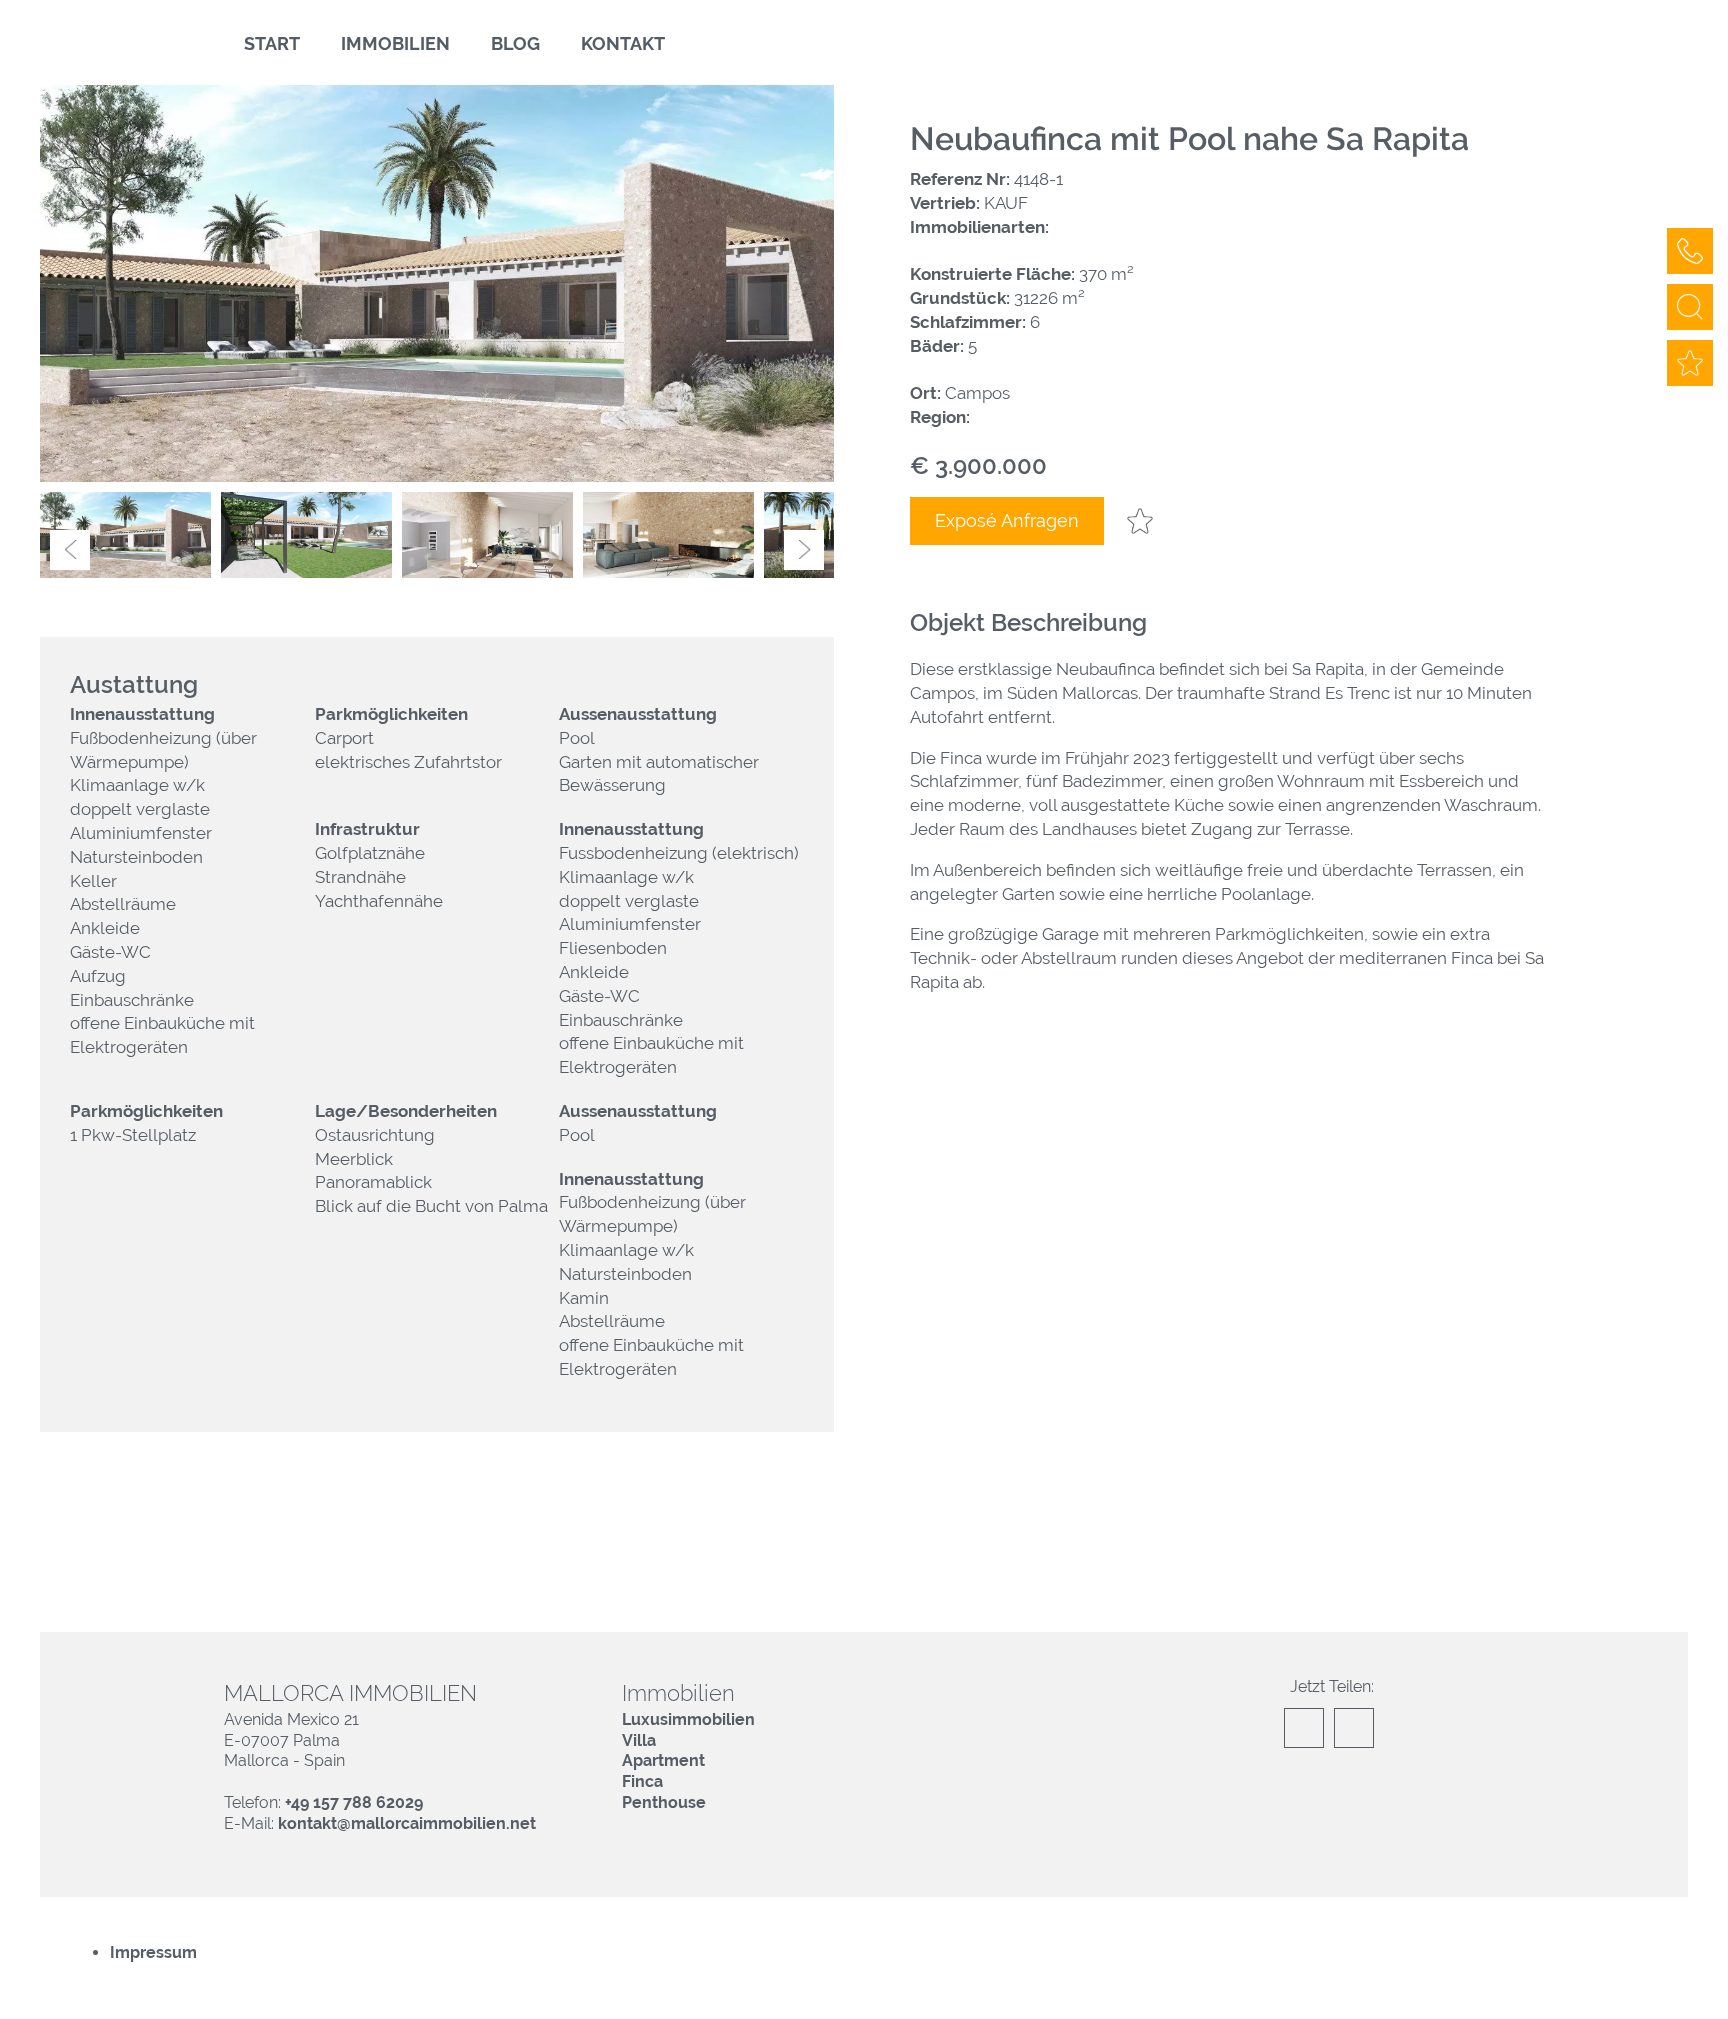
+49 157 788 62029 (354, 1802)
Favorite (1140, 521)
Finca (642, 1781)
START (272, 43)
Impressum (153, 1952)
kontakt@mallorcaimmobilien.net (407, 1823)
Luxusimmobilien (688, 1719)
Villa (639, 1740)
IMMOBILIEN (395, 43)
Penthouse (664, 1802)
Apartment (663, 1760)
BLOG (515, 43)
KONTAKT (623, 43)
